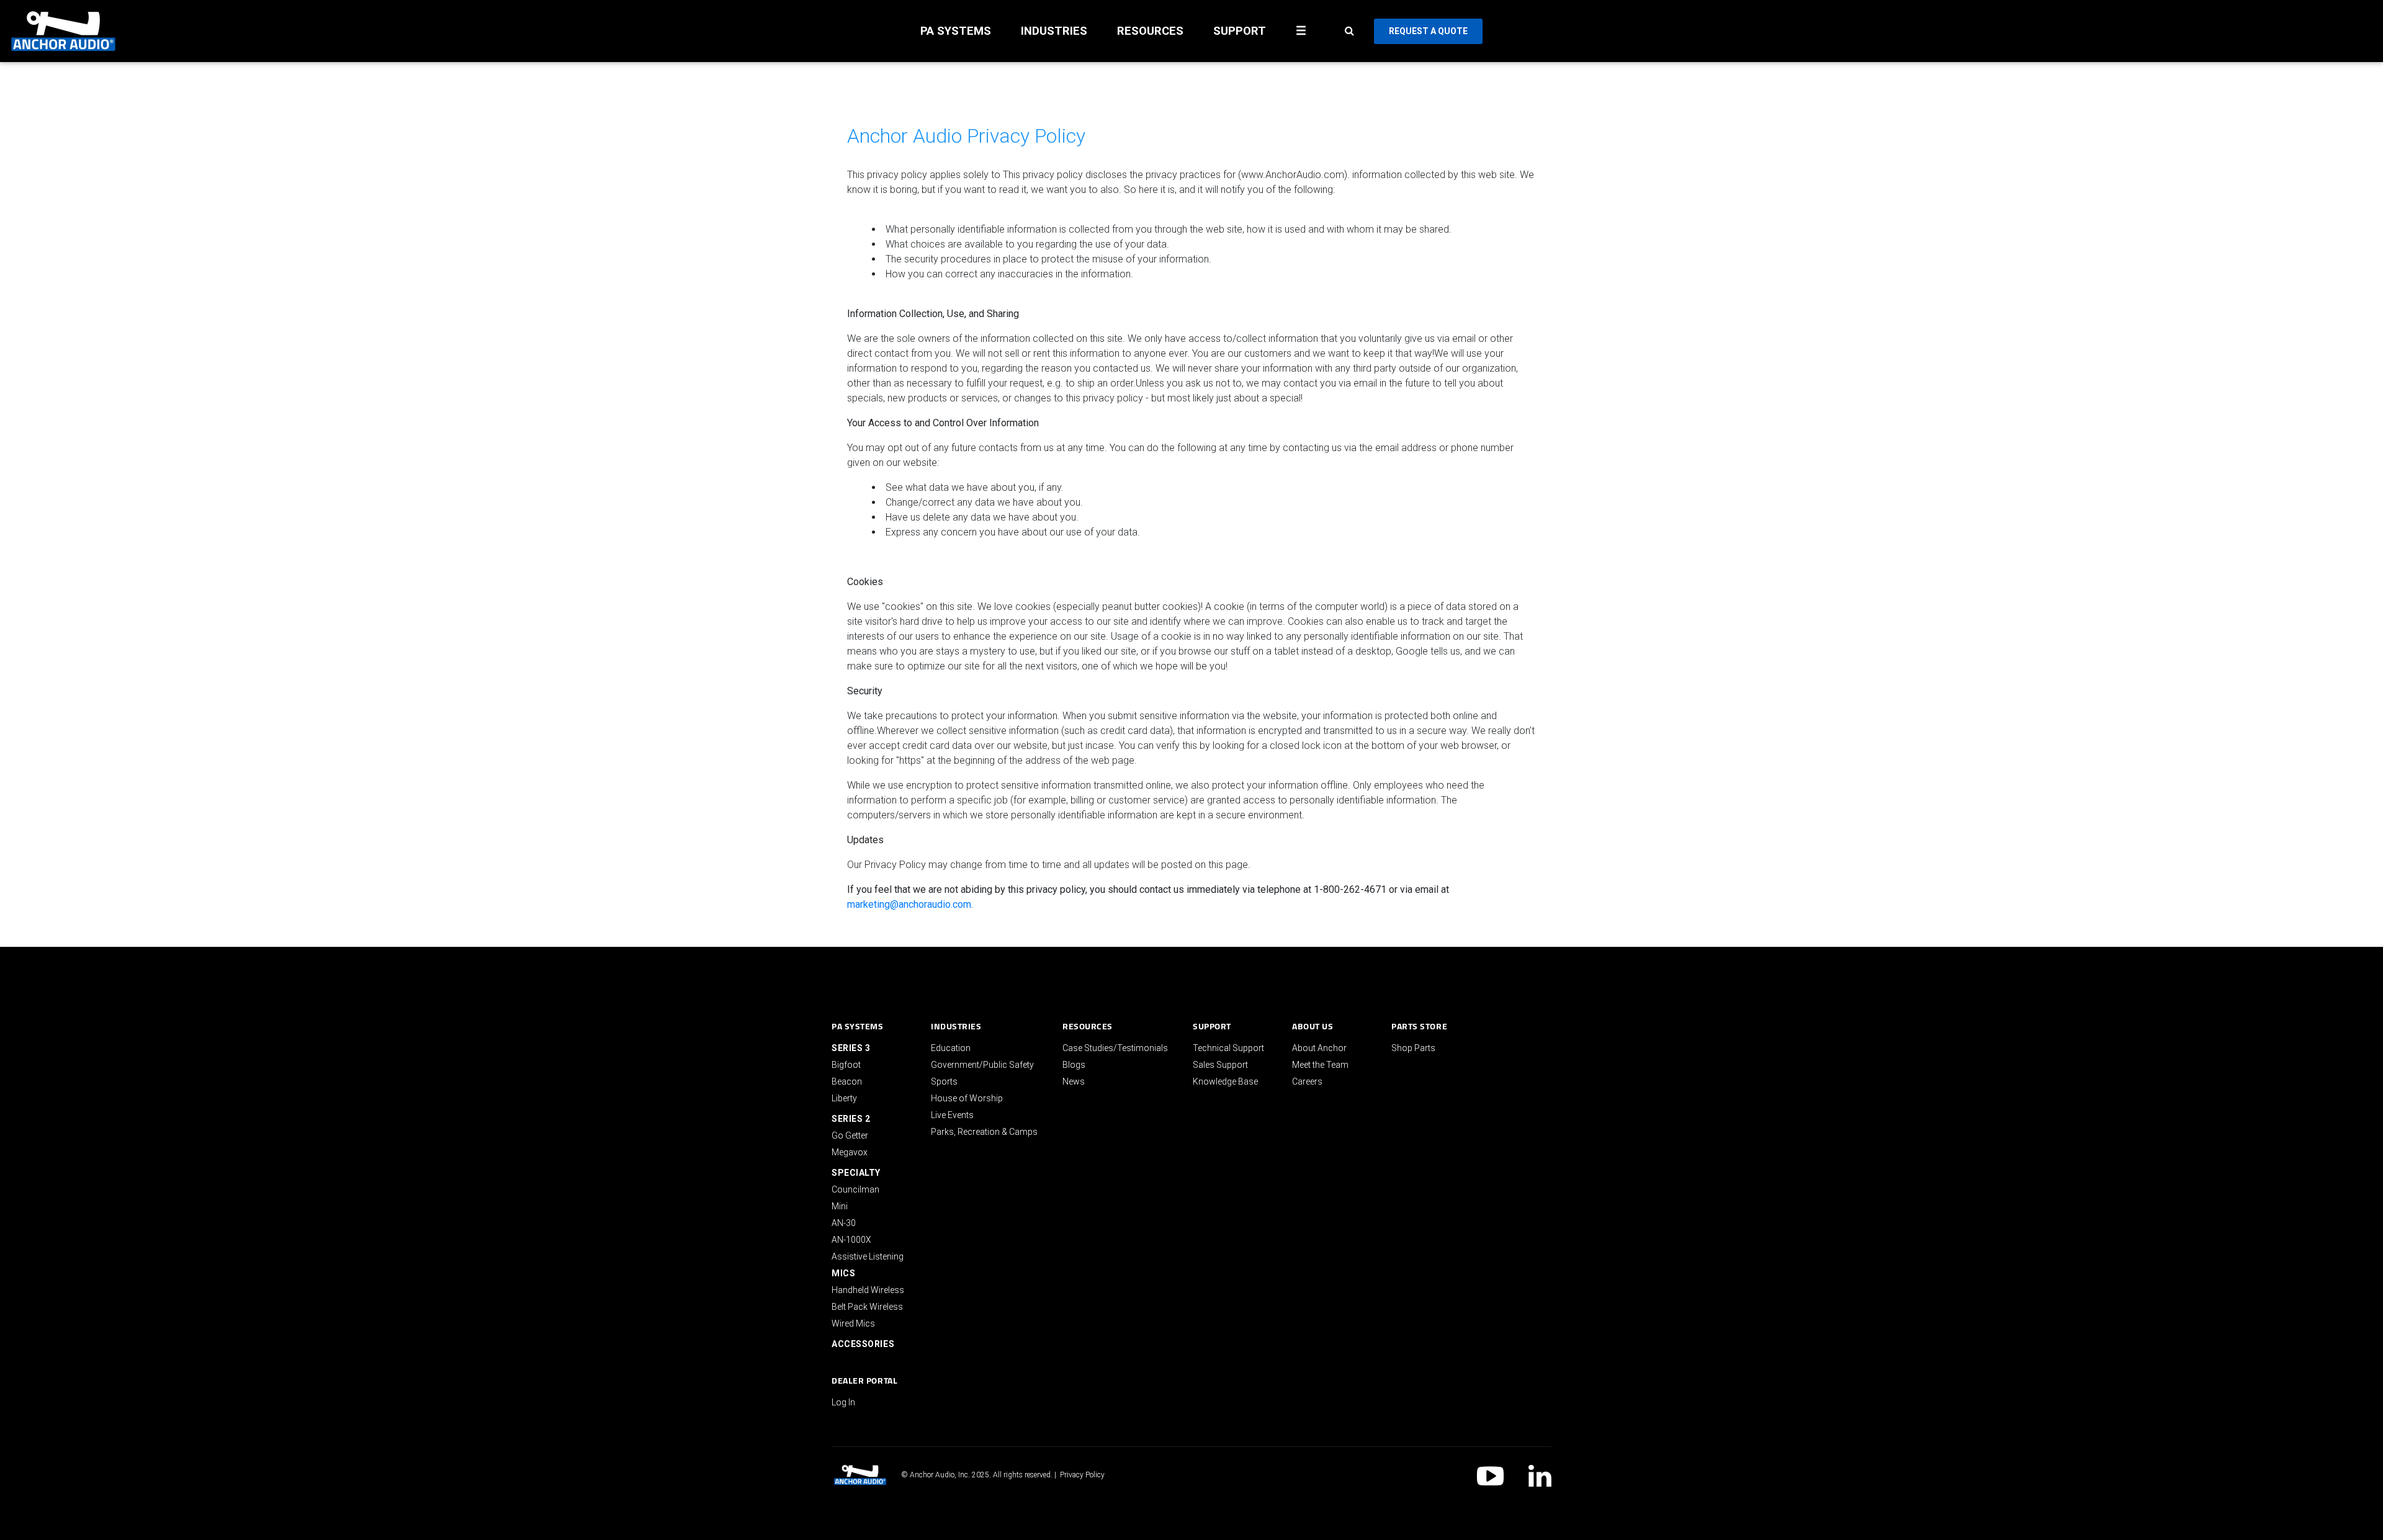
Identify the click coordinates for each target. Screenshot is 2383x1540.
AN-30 (844, 1223)
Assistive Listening (868, 1256)
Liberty (844, 1098)
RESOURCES (1150, 31)
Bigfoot (846, 1065)
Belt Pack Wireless (867, 1307)
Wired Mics (853, 1323)
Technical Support (1228, 1048)
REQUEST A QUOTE (1428, 31)
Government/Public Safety (982, 1065)
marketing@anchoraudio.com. (910, 904)
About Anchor (1319, 1048)
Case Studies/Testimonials (1115, 1048)
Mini (840, 1206)
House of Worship (967, 1098)
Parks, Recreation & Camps (984, 1132)
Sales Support (1220, 1065)
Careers (1307, 1081)
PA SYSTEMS (956, 31)
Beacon (847, 1081)
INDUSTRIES (1054, 31)
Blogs (1074, 1065)
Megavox (850, 1152)
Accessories (863, 1344)
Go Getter (850, 1135)
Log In (843, 1402)
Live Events (952, 1115)
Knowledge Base (1225, 1081)
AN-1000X (851, 1240)
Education (951, 1048)
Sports (944, 1081)
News (1074, 1081)
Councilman (855, 1189)
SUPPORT (1240, 31)
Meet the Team (1320, 1065)
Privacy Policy (1082, 1475)
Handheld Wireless (868, 1290)
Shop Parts (1413, 1048)
